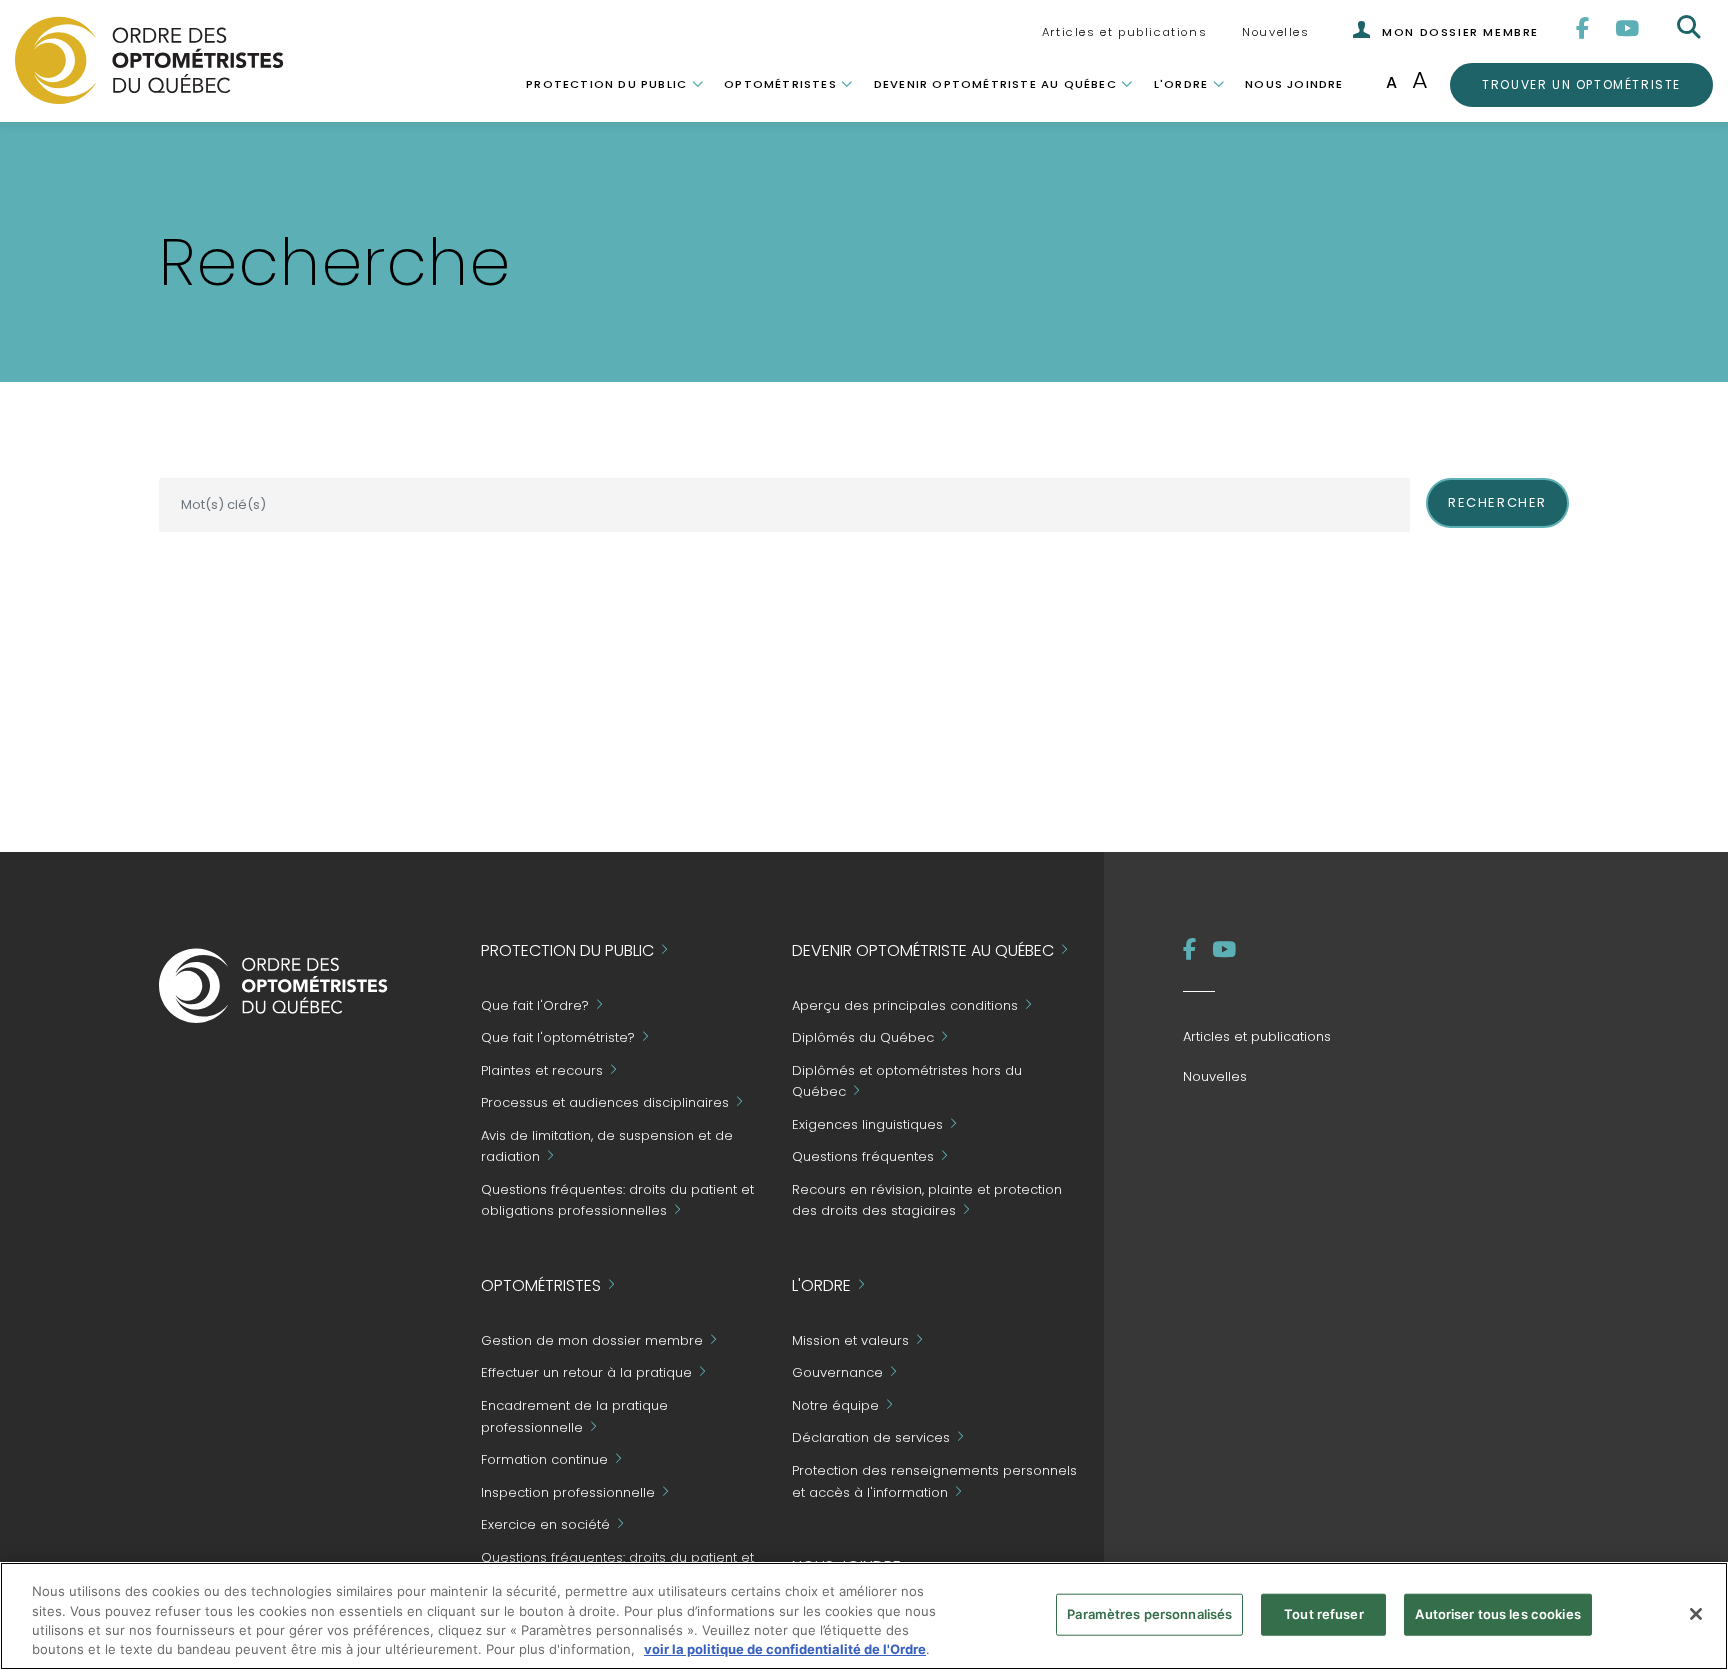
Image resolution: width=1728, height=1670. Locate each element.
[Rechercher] (1691, 28)
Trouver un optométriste (1581, 84)
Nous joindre (1294, 84)
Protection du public (606, 84)
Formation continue (544, 1459)
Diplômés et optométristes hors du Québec (907, 1081)
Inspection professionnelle (568, 1492)
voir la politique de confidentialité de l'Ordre (785, 1649)
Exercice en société (545, 1524)
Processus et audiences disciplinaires (605, 1103)
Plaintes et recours (542, 1070)
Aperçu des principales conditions (905, 1005)
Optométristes (780, 84)
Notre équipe (835, 1405)
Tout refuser (1324, 1614)
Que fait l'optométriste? (558, 1038)
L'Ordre (1181, 84)
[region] (864, 1616)
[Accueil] (149, 59)
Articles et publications (1124, 32)
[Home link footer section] (273, 984)
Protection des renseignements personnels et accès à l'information (934, 1481)
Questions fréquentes (863, 1157)
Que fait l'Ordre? (535, 1005)
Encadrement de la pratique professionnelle (574, 1416)
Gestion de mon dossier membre (592, 1340)
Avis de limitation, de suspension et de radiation (607, 1146)
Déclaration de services (871, 1438)
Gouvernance (837, 1373)
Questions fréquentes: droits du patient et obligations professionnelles (617, 1200)
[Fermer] (1696, 1614)
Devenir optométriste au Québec (995, 84)
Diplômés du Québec (863, 1038)
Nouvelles (1275, 32)
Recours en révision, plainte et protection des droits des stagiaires (927, 1200)
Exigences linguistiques (867, 1124)
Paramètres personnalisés (1149, 1614)
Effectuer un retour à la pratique (586, 1373)
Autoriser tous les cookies (1497, 1614)
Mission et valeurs (850, 1340)
